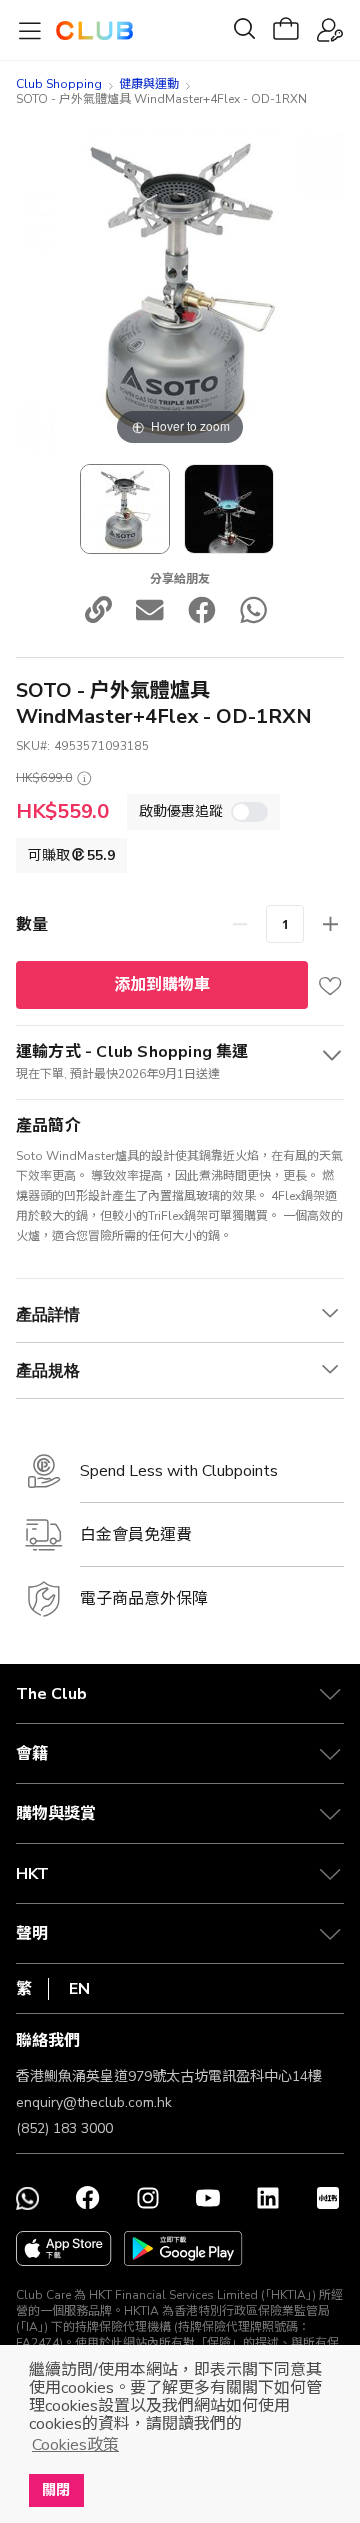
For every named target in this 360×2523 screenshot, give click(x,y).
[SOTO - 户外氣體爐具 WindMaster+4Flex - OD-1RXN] (229, 509)
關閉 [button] (56, 2490)
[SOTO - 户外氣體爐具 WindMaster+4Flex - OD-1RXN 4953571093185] (125, 509)
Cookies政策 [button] (75, 2445)
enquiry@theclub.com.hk (94, 2102)
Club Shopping (59, 84)
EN (79, 1989)
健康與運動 (149, 84)
